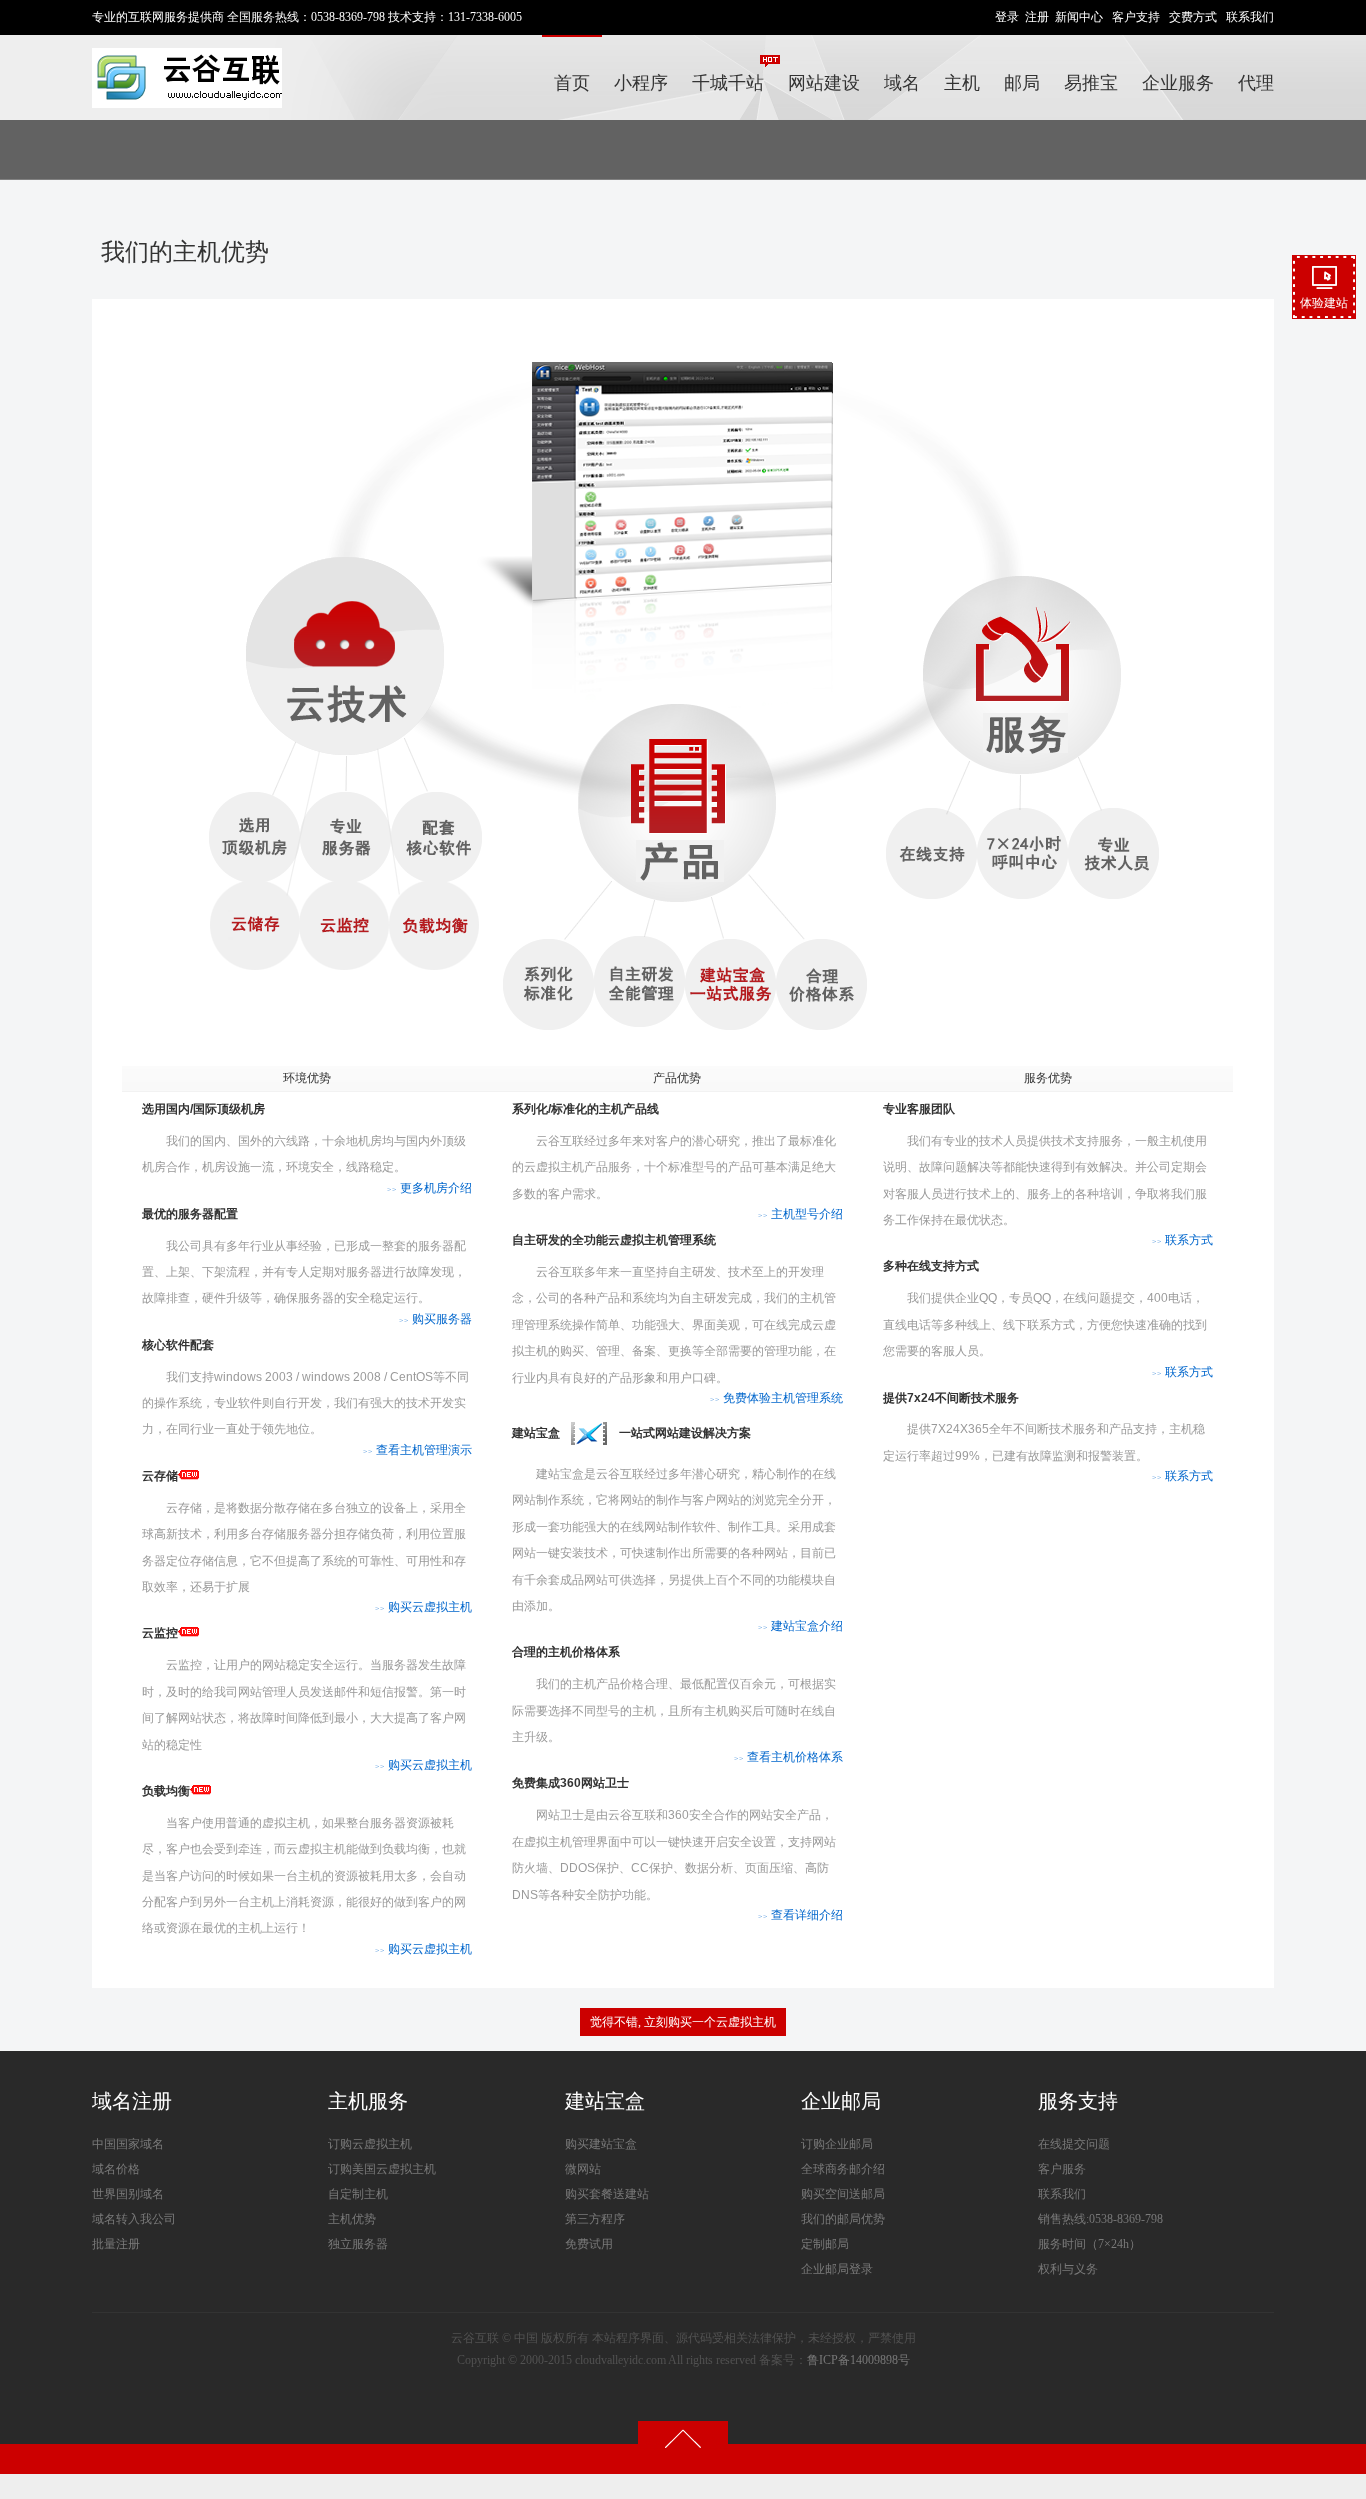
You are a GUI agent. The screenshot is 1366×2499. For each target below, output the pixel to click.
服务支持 (1078, 2101)
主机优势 (352, 2219)
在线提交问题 (1074, 2144)
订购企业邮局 (837, 2144)
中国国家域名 (128, 2144)
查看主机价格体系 (788, 1757)
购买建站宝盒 (601, 2144)
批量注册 (116, 2244)
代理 (1256, 83)
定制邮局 (825, 2244)
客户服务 (1062, 2169)
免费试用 (589, 2244)
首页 (572, 83)
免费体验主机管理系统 (776, 1398)
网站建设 (824, 83)
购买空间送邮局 (843, 2194)
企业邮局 (841, 2101)
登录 (1007, 17)
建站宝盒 (605, 2101)
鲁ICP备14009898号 (858, 2360)
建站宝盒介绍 (800, 1626)
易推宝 (1091, 83)
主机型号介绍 (800, 1214)
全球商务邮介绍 (843, 2169)
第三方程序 (595, 2219)
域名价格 (116, 2169)
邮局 (1022, 83)
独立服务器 (358, 2244)
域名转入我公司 (134, 2219)
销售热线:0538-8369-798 (1100, 2219)
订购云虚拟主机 (370, 2144)
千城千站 (728, 83)
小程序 (641, 83)
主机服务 (368, 2101)
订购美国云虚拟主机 (382, 2169)
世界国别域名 (128, 2194)
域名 (902, 83)
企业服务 (1178, 83)
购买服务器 (435, 1319)
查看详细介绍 (800, 1915)
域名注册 (132, 2101)
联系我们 (1250, 17)
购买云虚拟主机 (423, 1607)
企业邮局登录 (837, 2269)
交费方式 (1193, 17)
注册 (1037, 17)
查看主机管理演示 (417, 1450)
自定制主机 (358, 2194)
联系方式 (1182, 1240)
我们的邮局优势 (843, 2219)
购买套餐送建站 (607, 2194)
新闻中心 (1079, 17)
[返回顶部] (683, 2438)
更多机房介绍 (429, 1188)
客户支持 (1136, 17)
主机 (962, 83)
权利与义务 (1068, 2269)
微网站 (583, 2169)
